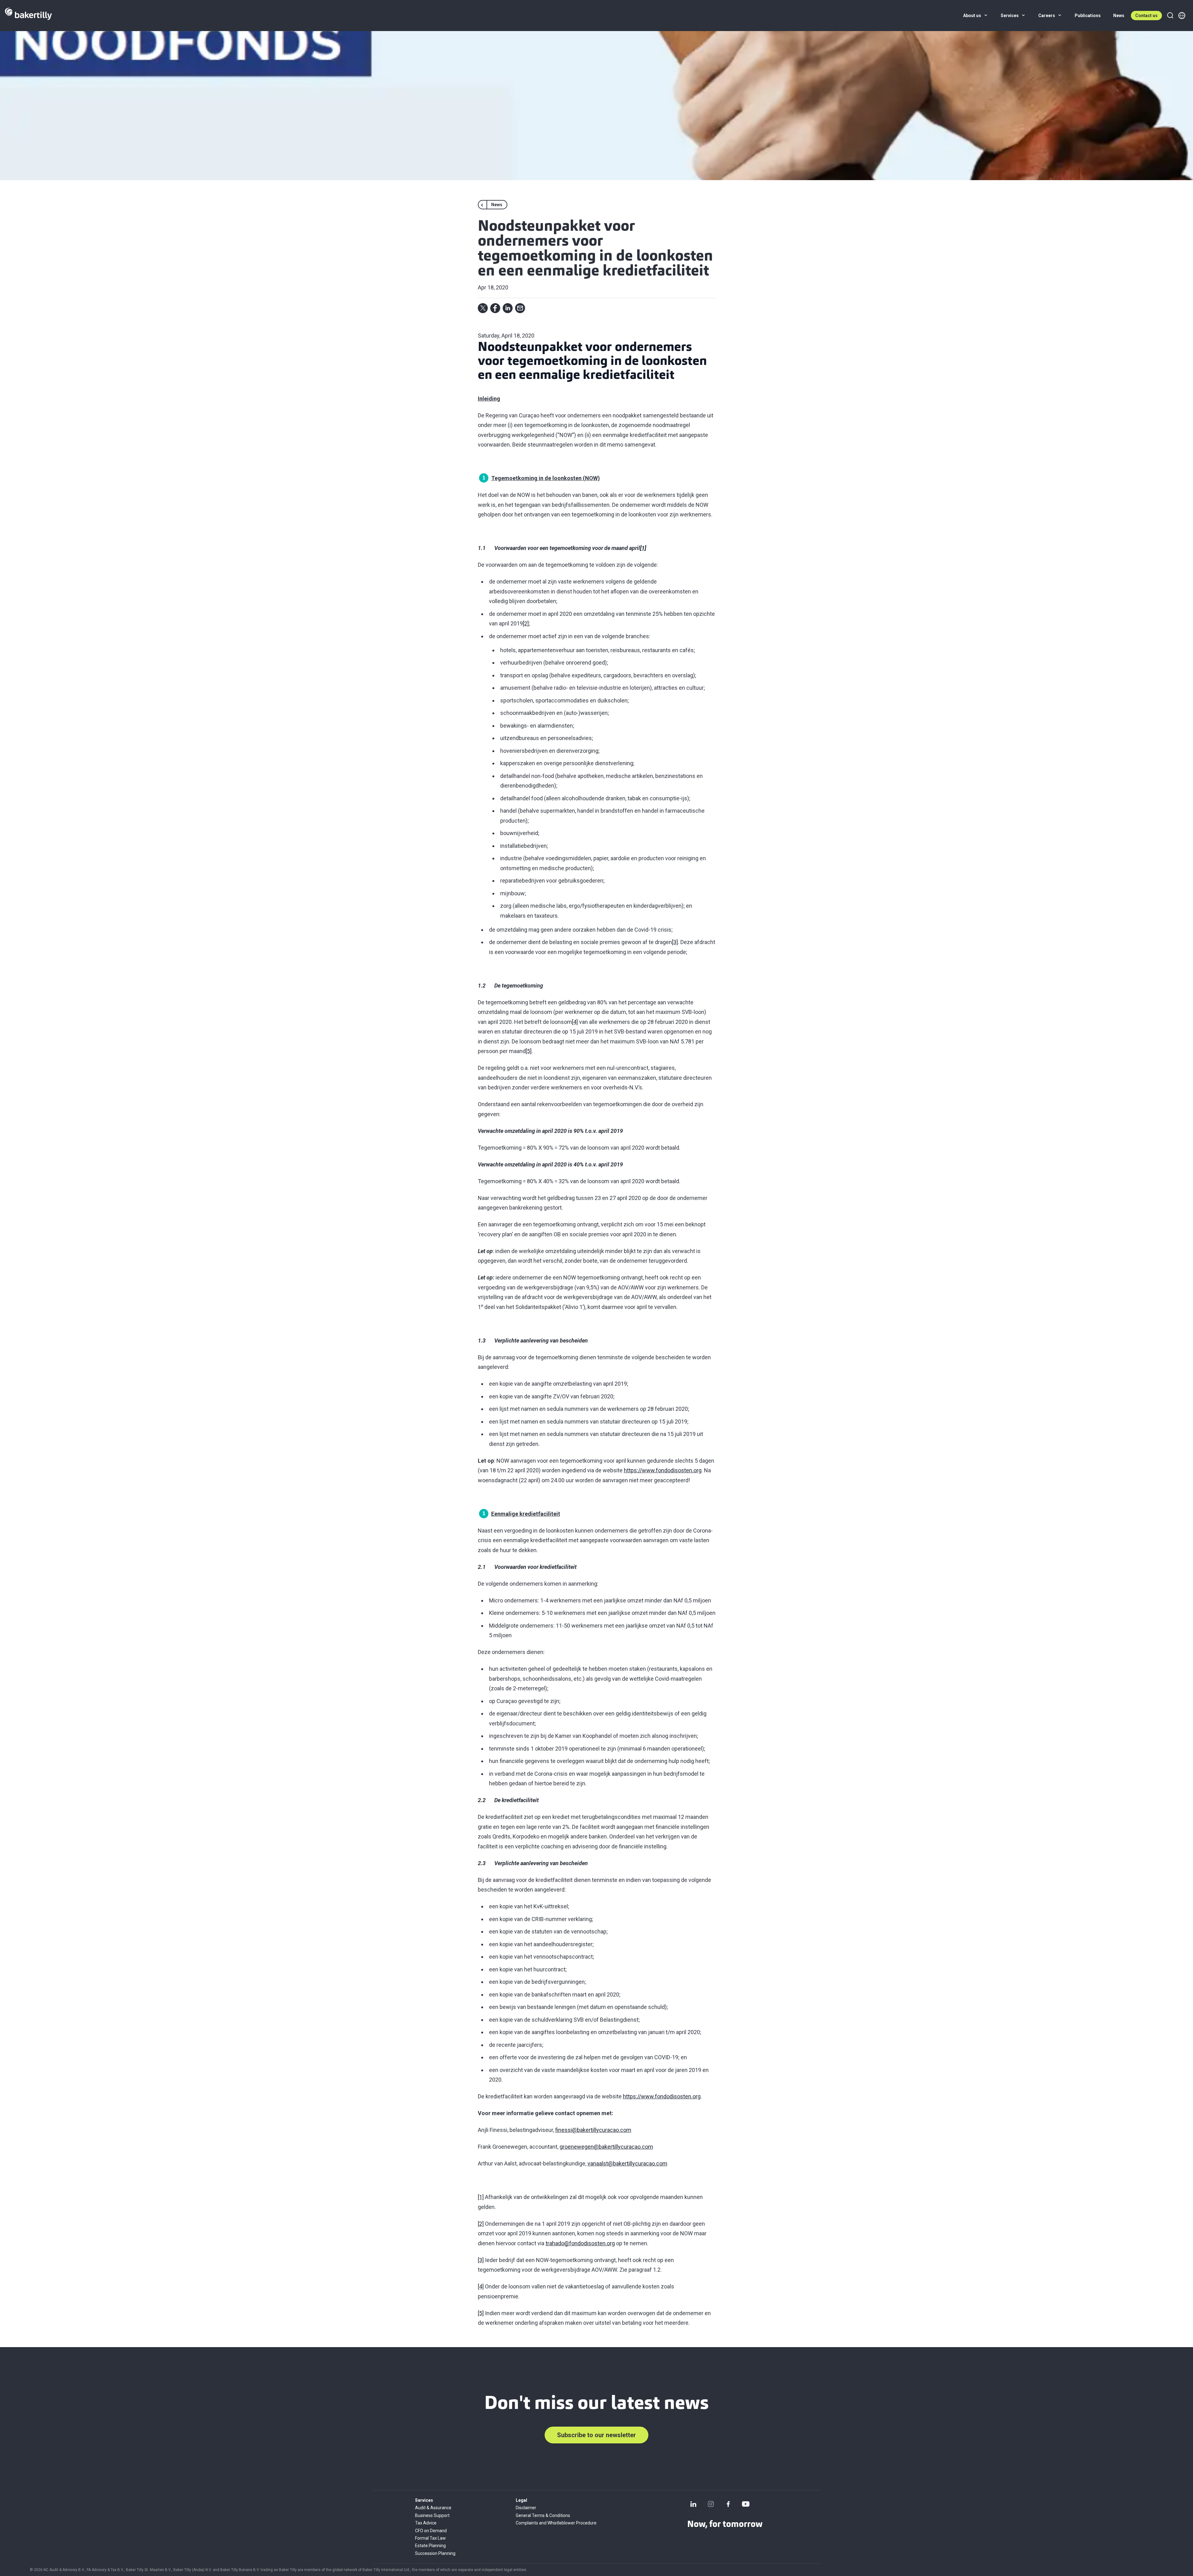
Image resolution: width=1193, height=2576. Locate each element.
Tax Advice (426, 2523)
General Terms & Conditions (543, 2515)
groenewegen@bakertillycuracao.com (606, 2147)
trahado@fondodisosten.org (580, 2243)
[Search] (1170, 16)
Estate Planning (430, 2546)
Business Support (432, 2515)
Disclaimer (526, 2508)
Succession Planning (435, 2553)
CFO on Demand (431, 2531)
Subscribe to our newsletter (596, 2435)
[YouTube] (746, 2504)
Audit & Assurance (433, 2508)
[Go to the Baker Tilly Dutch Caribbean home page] (28, 16)
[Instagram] (711, 2504)
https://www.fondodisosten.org (663, 1470)
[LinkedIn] (693, 2504)
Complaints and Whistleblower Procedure (556, 2523)
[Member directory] (1182, 16)
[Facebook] (728, 2504)
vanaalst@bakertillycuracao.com (627, 2163)
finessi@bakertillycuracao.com (593, 2130)
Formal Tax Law (430, 2538)
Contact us (1146, 16)
